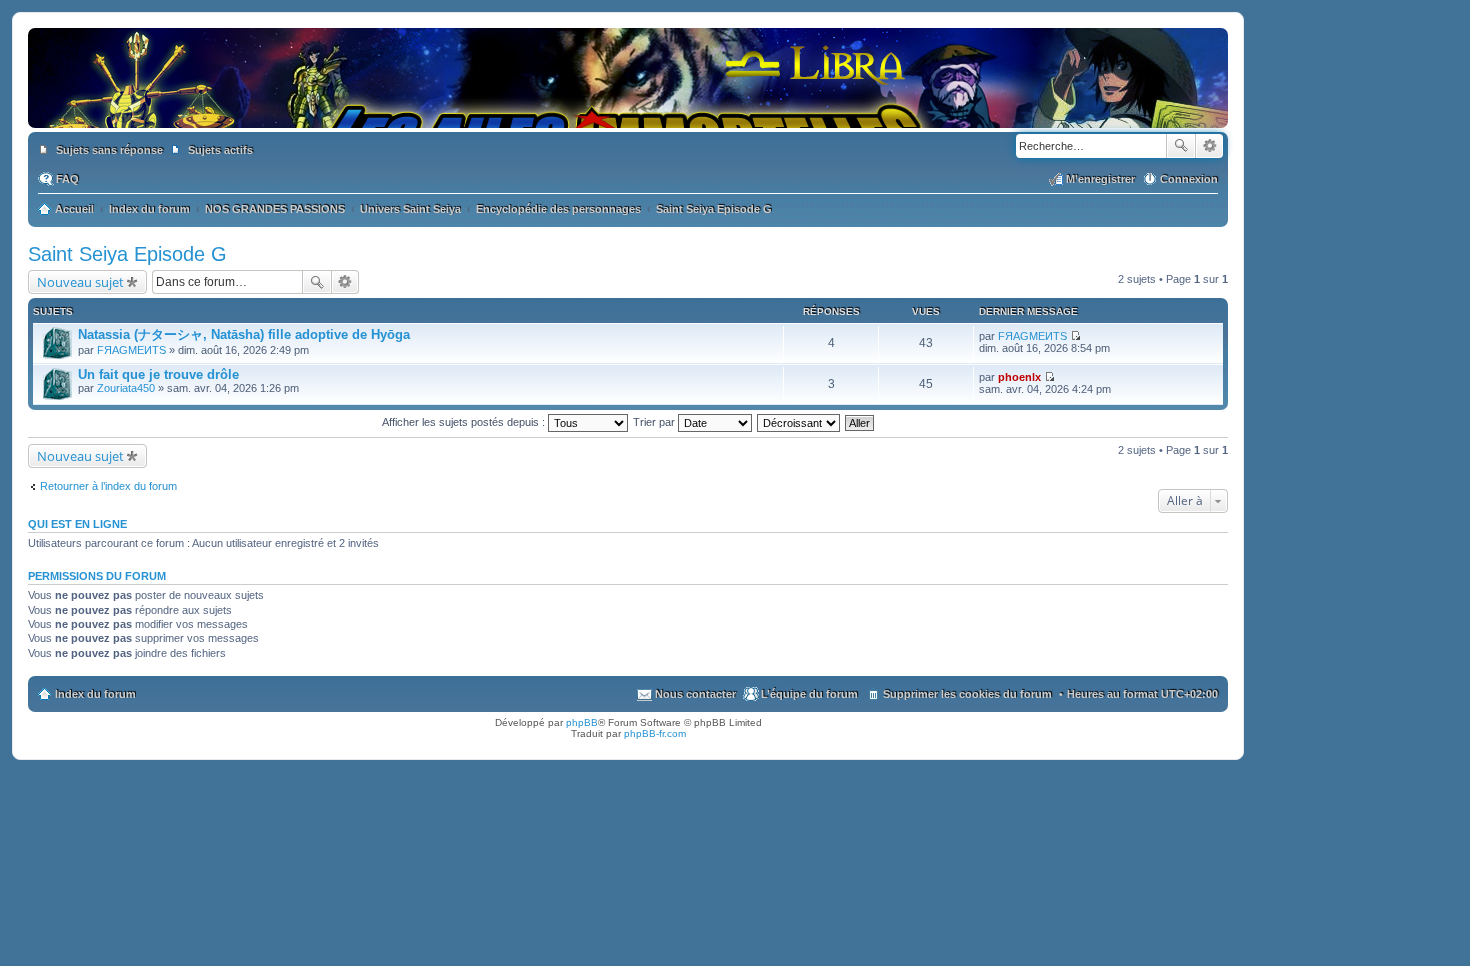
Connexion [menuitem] (1189, 179)
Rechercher (1181, 146)
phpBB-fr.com (655, 733)
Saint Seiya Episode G (127, 254)
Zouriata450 (126, 388)
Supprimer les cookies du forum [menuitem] (967, 694)
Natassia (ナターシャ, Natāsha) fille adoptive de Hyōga (244, 334)
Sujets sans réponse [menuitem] (109, 150)
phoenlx (1019, 377)
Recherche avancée (1209, 146)
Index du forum (95, 694)
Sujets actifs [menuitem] (220, 150)
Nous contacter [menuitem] (695, 694)
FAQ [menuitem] (67, 179)
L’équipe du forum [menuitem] (809, 694)
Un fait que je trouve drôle (158, 374)
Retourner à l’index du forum (108, 486)
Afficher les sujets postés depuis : (465, 422)
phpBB (582, 722)
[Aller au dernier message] (1075, 336)
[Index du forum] (628, 108)
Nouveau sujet (80, 282)
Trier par (655, 422)
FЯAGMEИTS (131, 350)
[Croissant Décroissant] (799, 422)
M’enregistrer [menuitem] (1100, 179)
